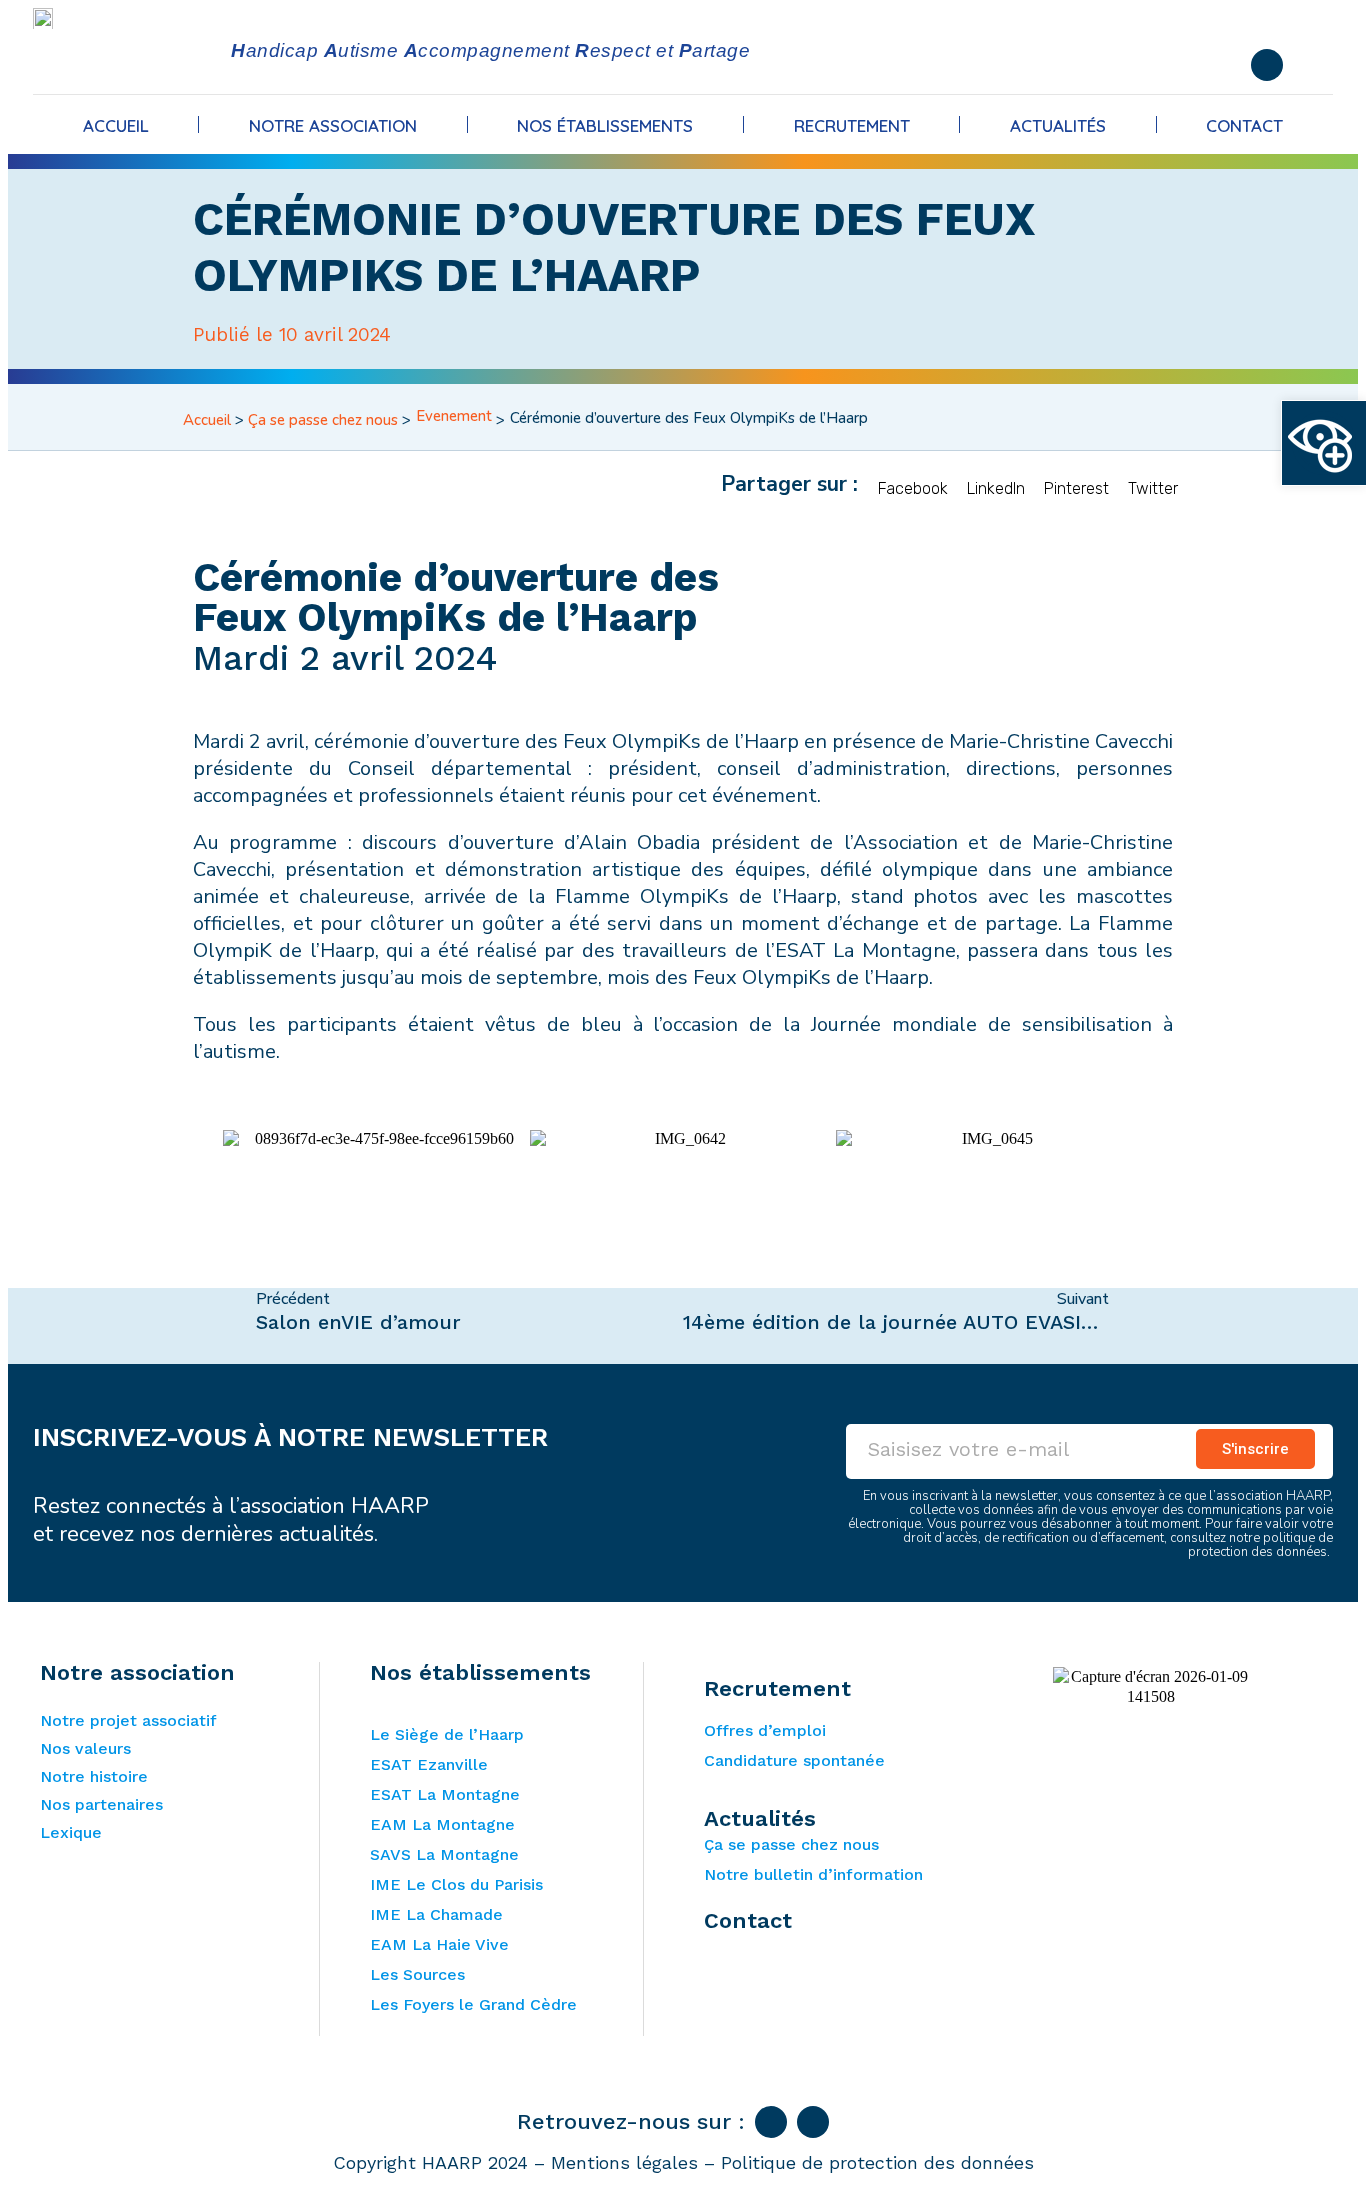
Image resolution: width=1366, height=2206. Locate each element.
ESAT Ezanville (429, 1764)
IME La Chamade (436, 1914)
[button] (913, 484)
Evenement (454, 416)
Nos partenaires (101, 1804)
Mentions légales (624, 2162)
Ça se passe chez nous (323, 420)
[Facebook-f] (1267, 65)
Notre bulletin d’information (813, 1874)
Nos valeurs (85, 1748)
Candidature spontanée (794, 1760)
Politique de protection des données (877, 2162)
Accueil (116, 125)
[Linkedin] (813, 2122)
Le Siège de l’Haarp (447, 1734)
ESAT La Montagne (445, 1794)
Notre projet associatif (128, 1720)
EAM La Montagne (442, 1824)
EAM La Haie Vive (439, 1944)
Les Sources (417, 1974)
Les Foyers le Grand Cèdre (473, 2004)
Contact (1244, 125)
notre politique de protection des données (1260, 1545)
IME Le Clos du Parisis (456, 1884)
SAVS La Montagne (444, 1854)
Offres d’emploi (765, 1730)
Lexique (71, 1832)
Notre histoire (94, 1776)
